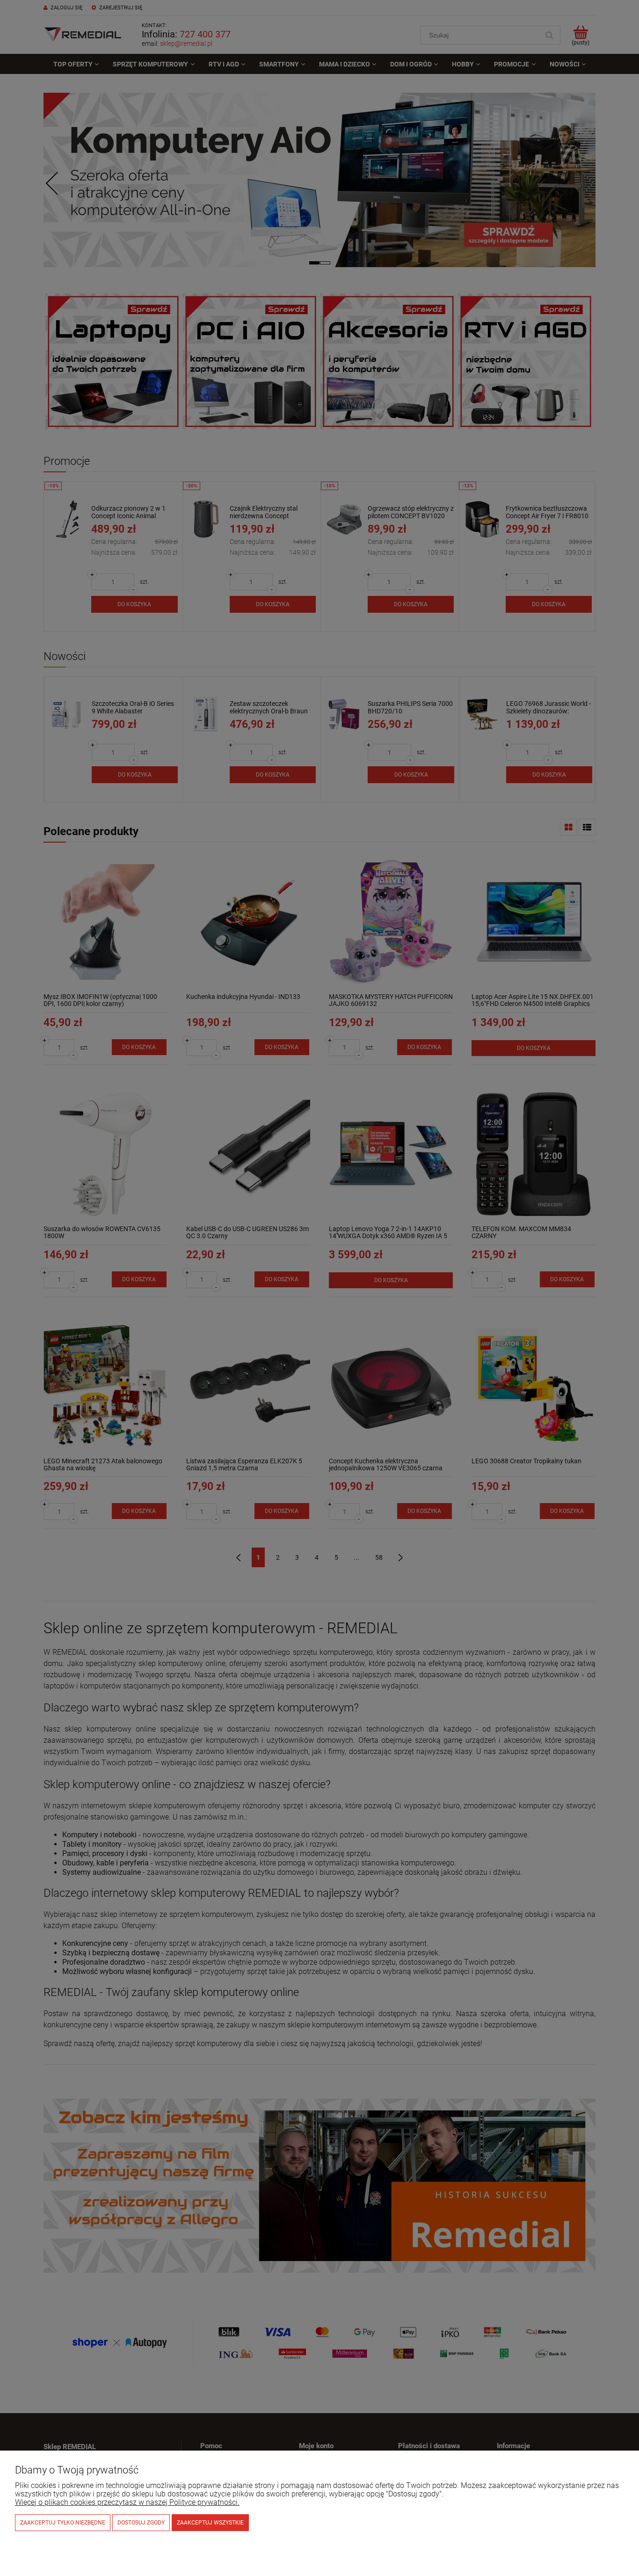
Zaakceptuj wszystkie (210, 2523)
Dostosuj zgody (141, 2523)
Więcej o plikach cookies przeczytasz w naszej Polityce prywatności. (127, 2502)
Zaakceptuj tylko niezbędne (63, 2523)
